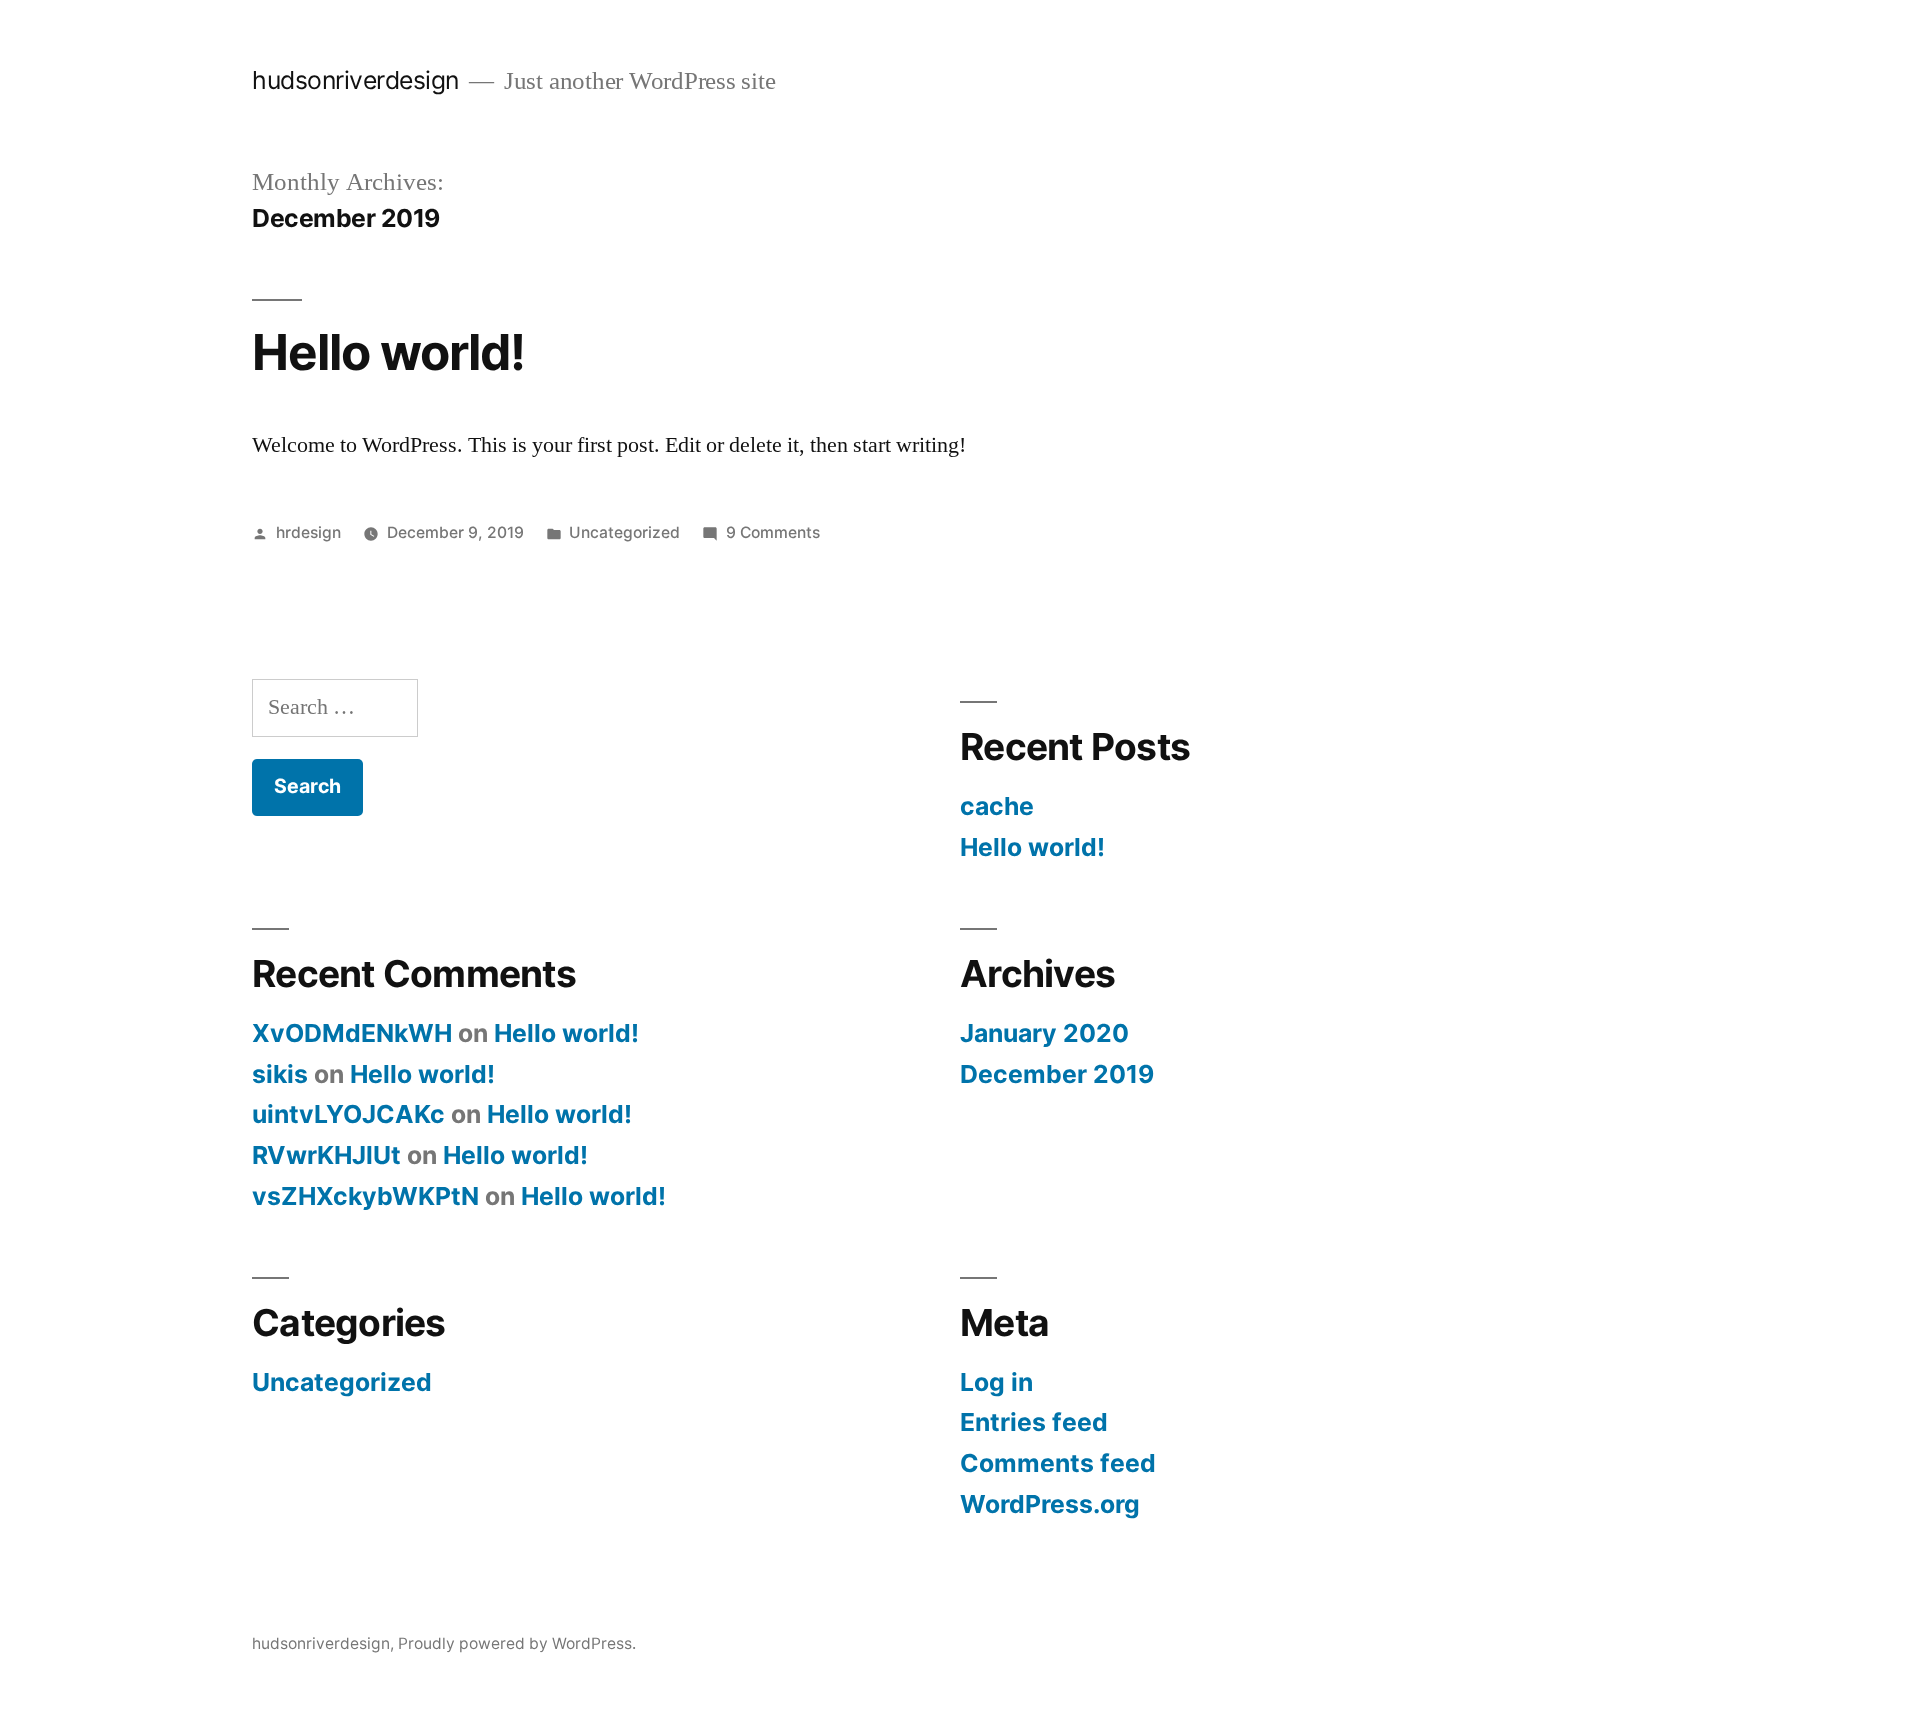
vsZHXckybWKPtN (365, 1196)
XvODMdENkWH (352, 1033)
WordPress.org (1050, 1504)
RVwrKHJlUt (326, 1155)
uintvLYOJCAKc (348, 1114)
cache (997, 806)
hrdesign (308, 532)
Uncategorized (624, 532)
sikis (280, 1074)
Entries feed (1034, 1422)
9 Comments (773, 532)
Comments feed (1058, 1463)
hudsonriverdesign (355, 80)
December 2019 (1057, 1074)
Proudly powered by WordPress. (517, 1643)
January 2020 (1044, 1033)
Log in (996, 1382)
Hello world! (388, 352)
